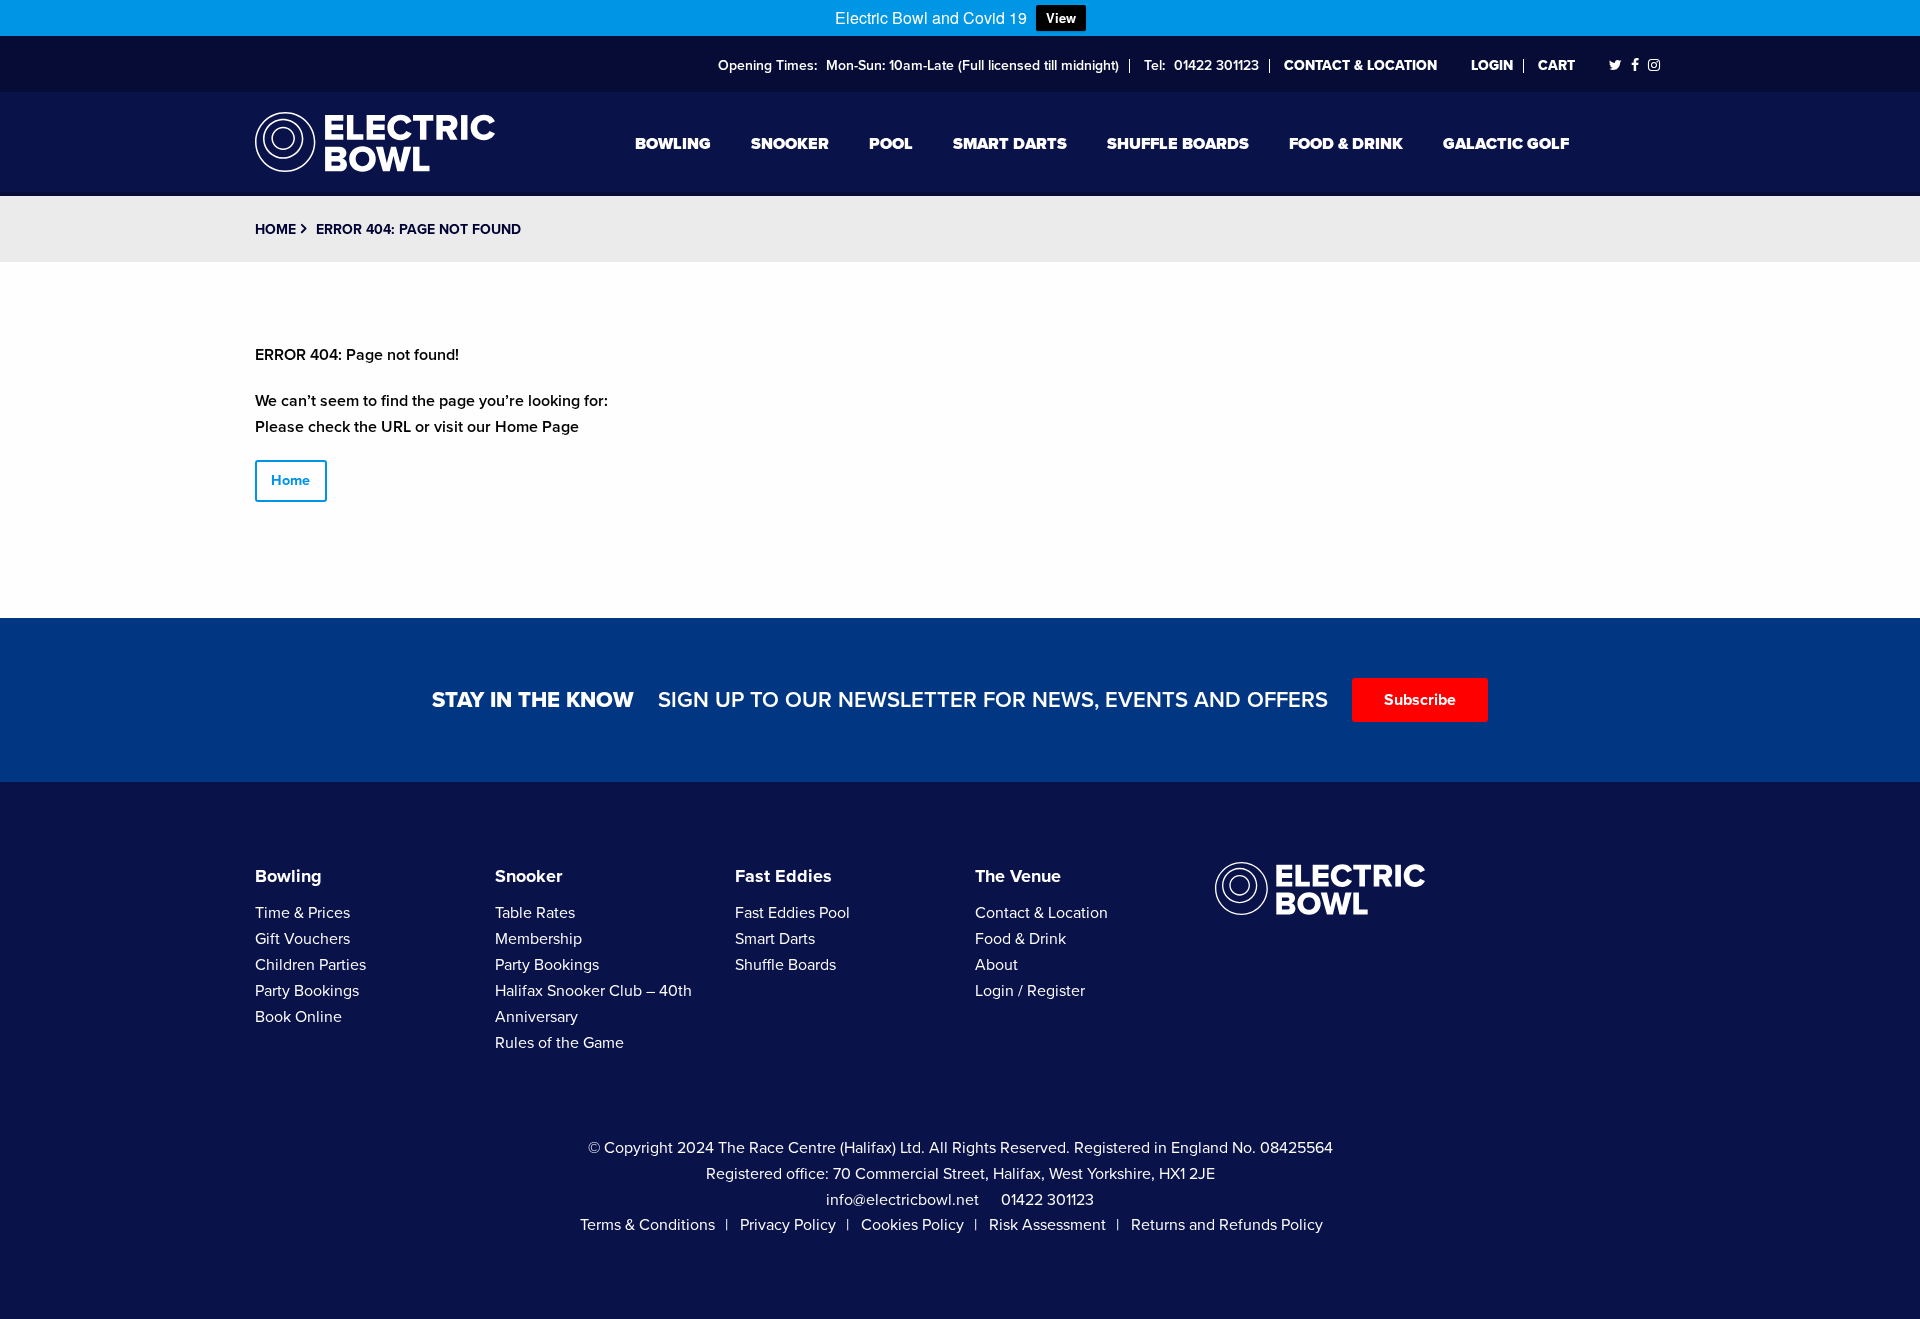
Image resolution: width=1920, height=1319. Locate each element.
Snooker (790, 144)
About (996, 965)
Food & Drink (1346, 144)
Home (275, 229)
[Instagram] (1654, 65)
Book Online (298, 1017)
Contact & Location (1360, 65)
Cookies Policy (912, 1225)
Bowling (673, 144)
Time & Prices (302, 913)
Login (1492, 65)
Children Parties (310, 965)
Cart (1556, 65)
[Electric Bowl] (375, 139)
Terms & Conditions (647, 1225)
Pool (891, 144)
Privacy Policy (788, 1225)
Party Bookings (307, 991)
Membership (538, 939)
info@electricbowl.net (902, 1200)
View (1061, 17)
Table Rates (535, 913)
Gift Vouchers (302, 939)
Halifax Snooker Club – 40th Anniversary (593, 1004)
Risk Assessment (1047, 1225)
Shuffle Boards (1178, 144)
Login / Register (1030, 991)
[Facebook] (1635, 65)
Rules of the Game (559, 1043)
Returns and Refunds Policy (1227, 1225)
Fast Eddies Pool (792, 913)
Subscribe (1420, 700)
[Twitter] (1615, 65)
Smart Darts (1010, 144)
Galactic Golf (1506, 144)
